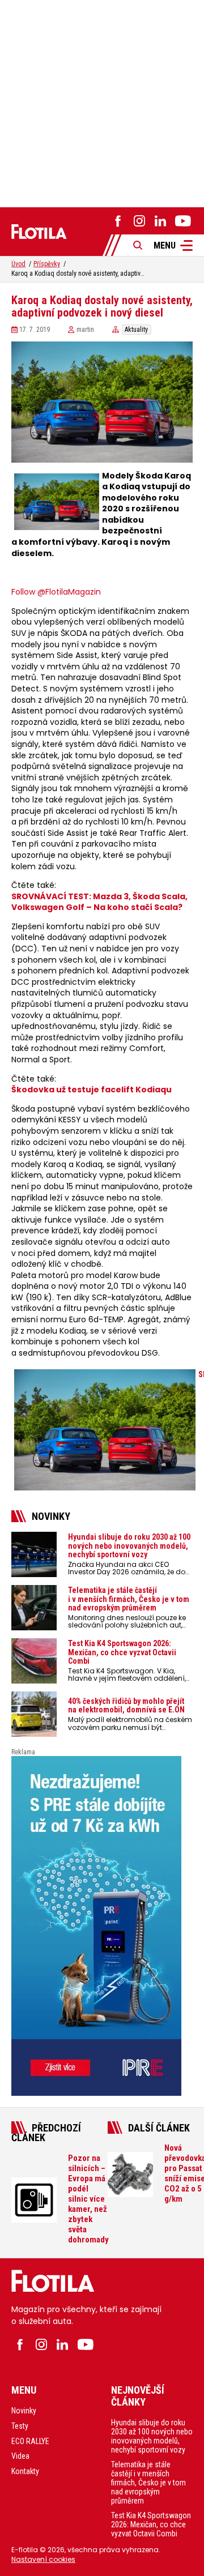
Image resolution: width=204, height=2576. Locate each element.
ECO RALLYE (30, 2441)
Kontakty (25, 2471)
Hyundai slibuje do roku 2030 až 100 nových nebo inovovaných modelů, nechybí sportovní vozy (152, 2436)
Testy (20, 2426)
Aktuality (136, 330)
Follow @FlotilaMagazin (56, 592)
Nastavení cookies (43, 2559)
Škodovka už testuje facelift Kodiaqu (92, 1090)
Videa (20, 2456)
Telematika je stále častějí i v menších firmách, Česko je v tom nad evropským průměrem (148, 2483)
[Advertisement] (102, 102)
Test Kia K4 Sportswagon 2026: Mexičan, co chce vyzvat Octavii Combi (151, 2524)
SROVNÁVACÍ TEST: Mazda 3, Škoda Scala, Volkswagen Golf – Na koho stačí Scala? (99, 902)
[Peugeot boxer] (102, 1926)
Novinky (24, 2411)
